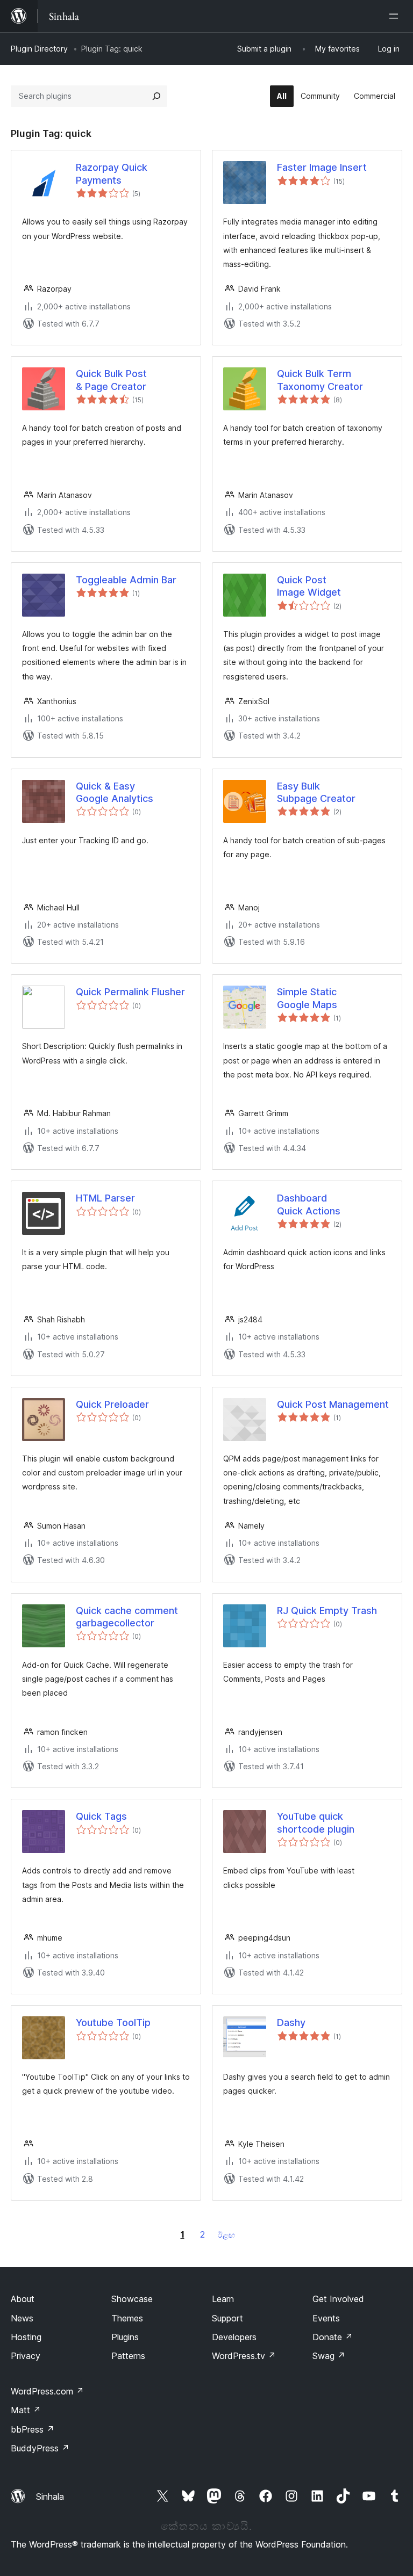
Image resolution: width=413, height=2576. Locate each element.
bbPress (33, 2429)
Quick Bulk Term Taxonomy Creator (320, 380)
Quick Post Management (333, 1404)
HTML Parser (105, 1198)
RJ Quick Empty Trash (327, 1611)
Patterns (128, 2356)
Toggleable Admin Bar (126, 580)
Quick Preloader (112, 1404)
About (23, 2299)
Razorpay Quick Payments (112, 173)
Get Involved (338, 2299)
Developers (234, 2337)
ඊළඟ (226, 2235)
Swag (329, 2356)
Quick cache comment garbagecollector (127, 1617)
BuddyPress (40, 2448)
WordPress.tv (244, 2356)
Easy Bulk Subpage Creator (316, 792)
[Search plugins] (156, 96)
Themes (127, 2318)
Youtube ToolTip (113, 2023)
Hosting (26, 2337)
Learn (223, 2299)
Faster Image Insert (322, 167)
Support (227, 2318)
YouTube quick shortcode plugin (316, 1822)
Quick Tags (101, 1816)
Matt (26, 2410)
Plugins (125, 2337)
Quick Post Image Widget (309, 586)
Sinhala (50, 2497)
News (22, 2318)
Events (326, 2318)
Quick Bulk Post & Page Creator (111, 380)
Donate (333, 2337)
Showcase (132, 2299)
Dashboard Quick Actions (309, 1204)
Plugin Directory (39, 49)
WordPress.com (47, 2391)
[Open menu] (396, 16)
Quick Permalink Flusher (130, 992)
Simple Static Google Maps (307, 998)
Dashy (291, 2023)
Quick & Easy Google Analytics (115, 792)
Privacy (26, 2356)
